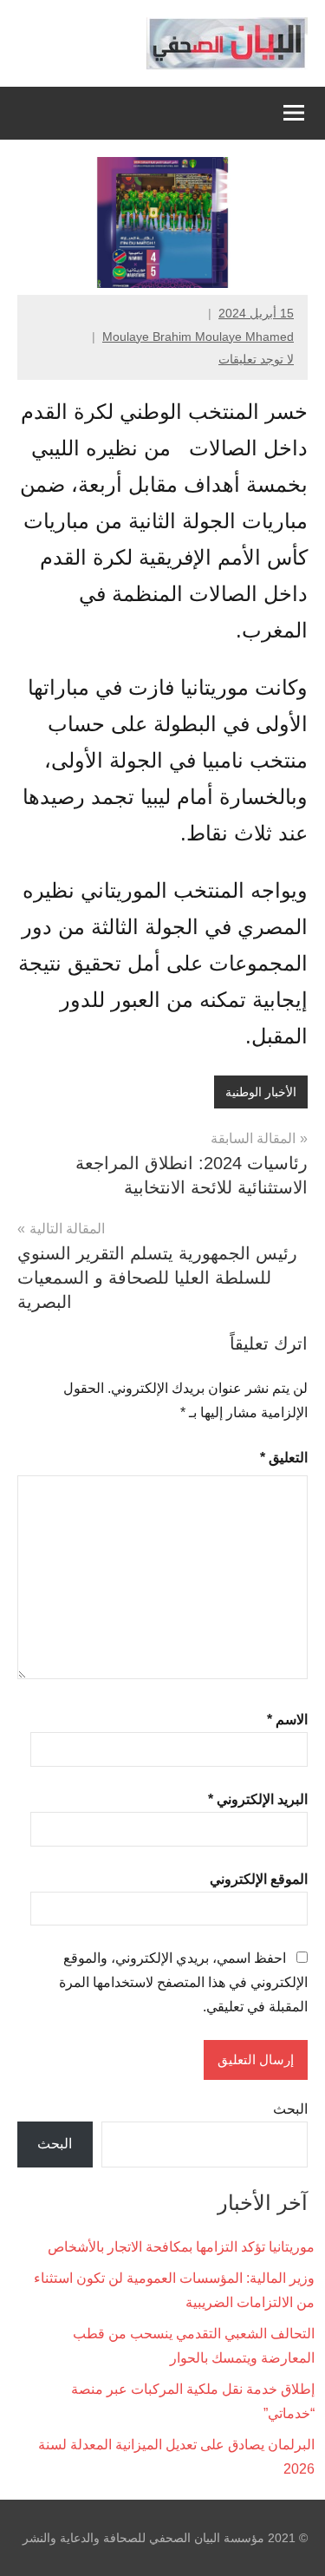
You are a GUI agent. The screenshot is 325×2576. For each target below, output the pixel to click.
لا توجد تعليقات (256, 359)
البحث (290, 2109)
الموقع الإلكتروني (259, 1879)
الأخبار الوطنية (261, 1092)
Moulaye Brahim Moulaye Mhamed (198, 337)
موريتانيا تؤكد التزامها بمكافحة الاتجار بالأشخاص (181, 2247)
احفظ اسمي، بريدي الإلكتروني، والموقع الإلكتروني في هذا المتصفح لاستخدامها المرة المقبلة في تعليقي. (183, 1982)
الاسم (287, 1720)
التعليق (284, 1458)
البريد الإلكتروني (258, 1799)
